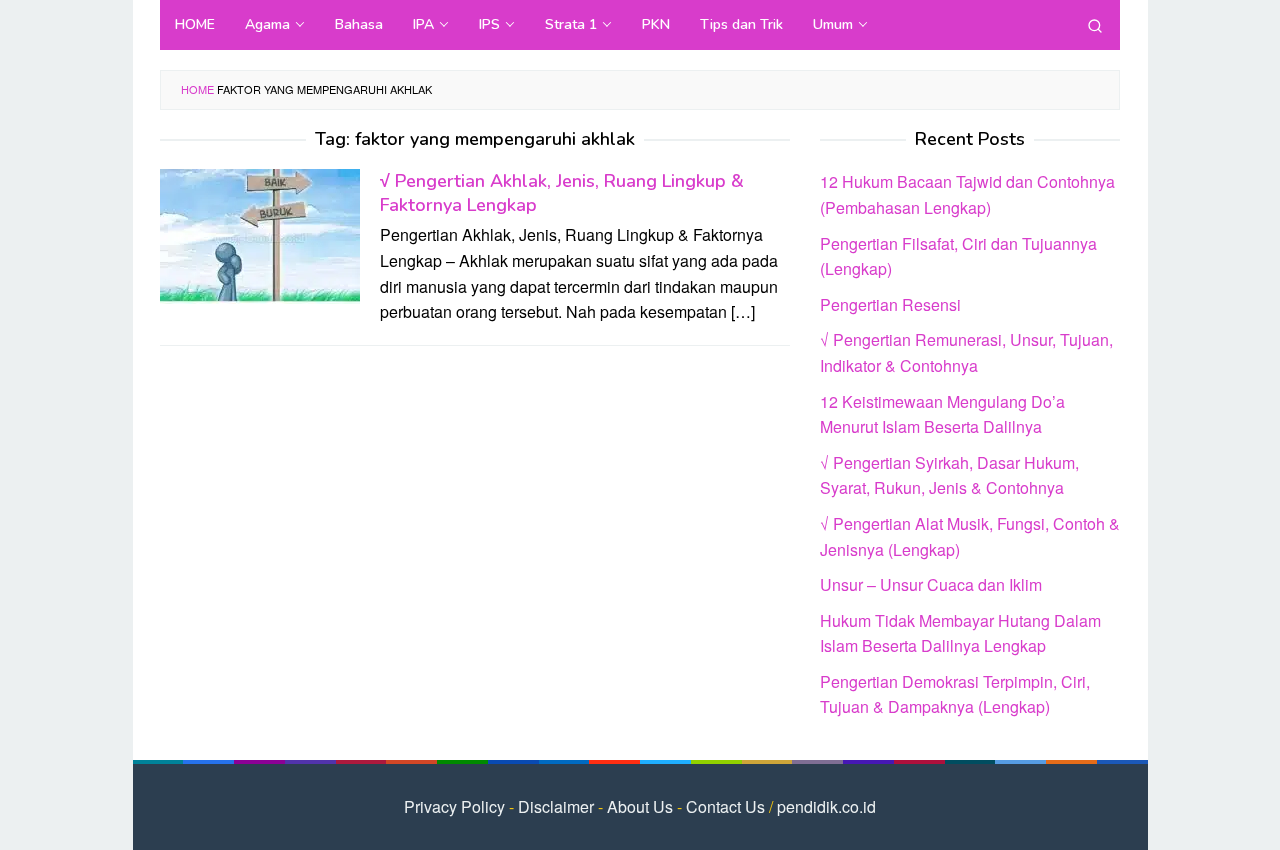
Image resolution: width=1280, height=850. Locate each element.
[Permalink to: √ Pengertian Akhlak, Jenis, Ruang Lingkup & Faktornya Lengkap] (260, 234)
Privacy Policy (454, 806)
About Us (640, 806)
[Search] (1095, 25)
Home (197, 89)
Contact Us (725, 806)
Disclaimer (556, 806)
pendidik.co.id (826, 806)
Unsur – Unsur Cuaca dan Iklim (931, 584)
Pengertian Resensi (890, 304)
